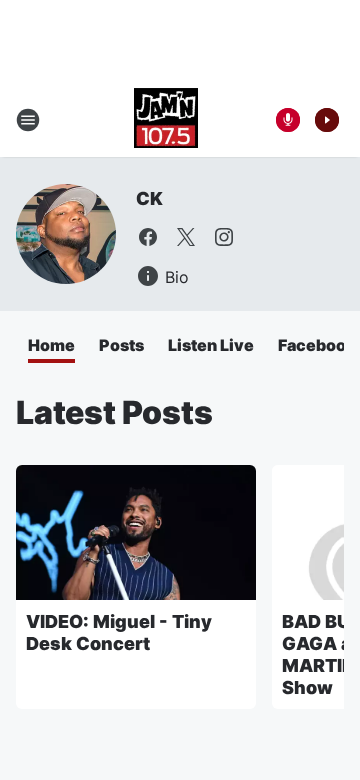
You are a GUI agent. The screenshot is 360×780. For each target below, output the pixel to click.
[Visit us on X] (186, 237)
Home (51, 345)
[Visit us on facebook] (148, 237)
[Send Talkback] (288, 120)
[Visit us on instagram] (224, 237)
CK (149, 198)
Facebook (317, 345)
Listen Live (211, 345)
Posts (121, 345)
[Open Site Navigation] (28, 120)
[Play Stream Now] (327, 120)
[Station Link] (166, 120)
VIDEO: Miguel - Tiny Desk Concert (119, 632)
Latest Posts (114, 412)
